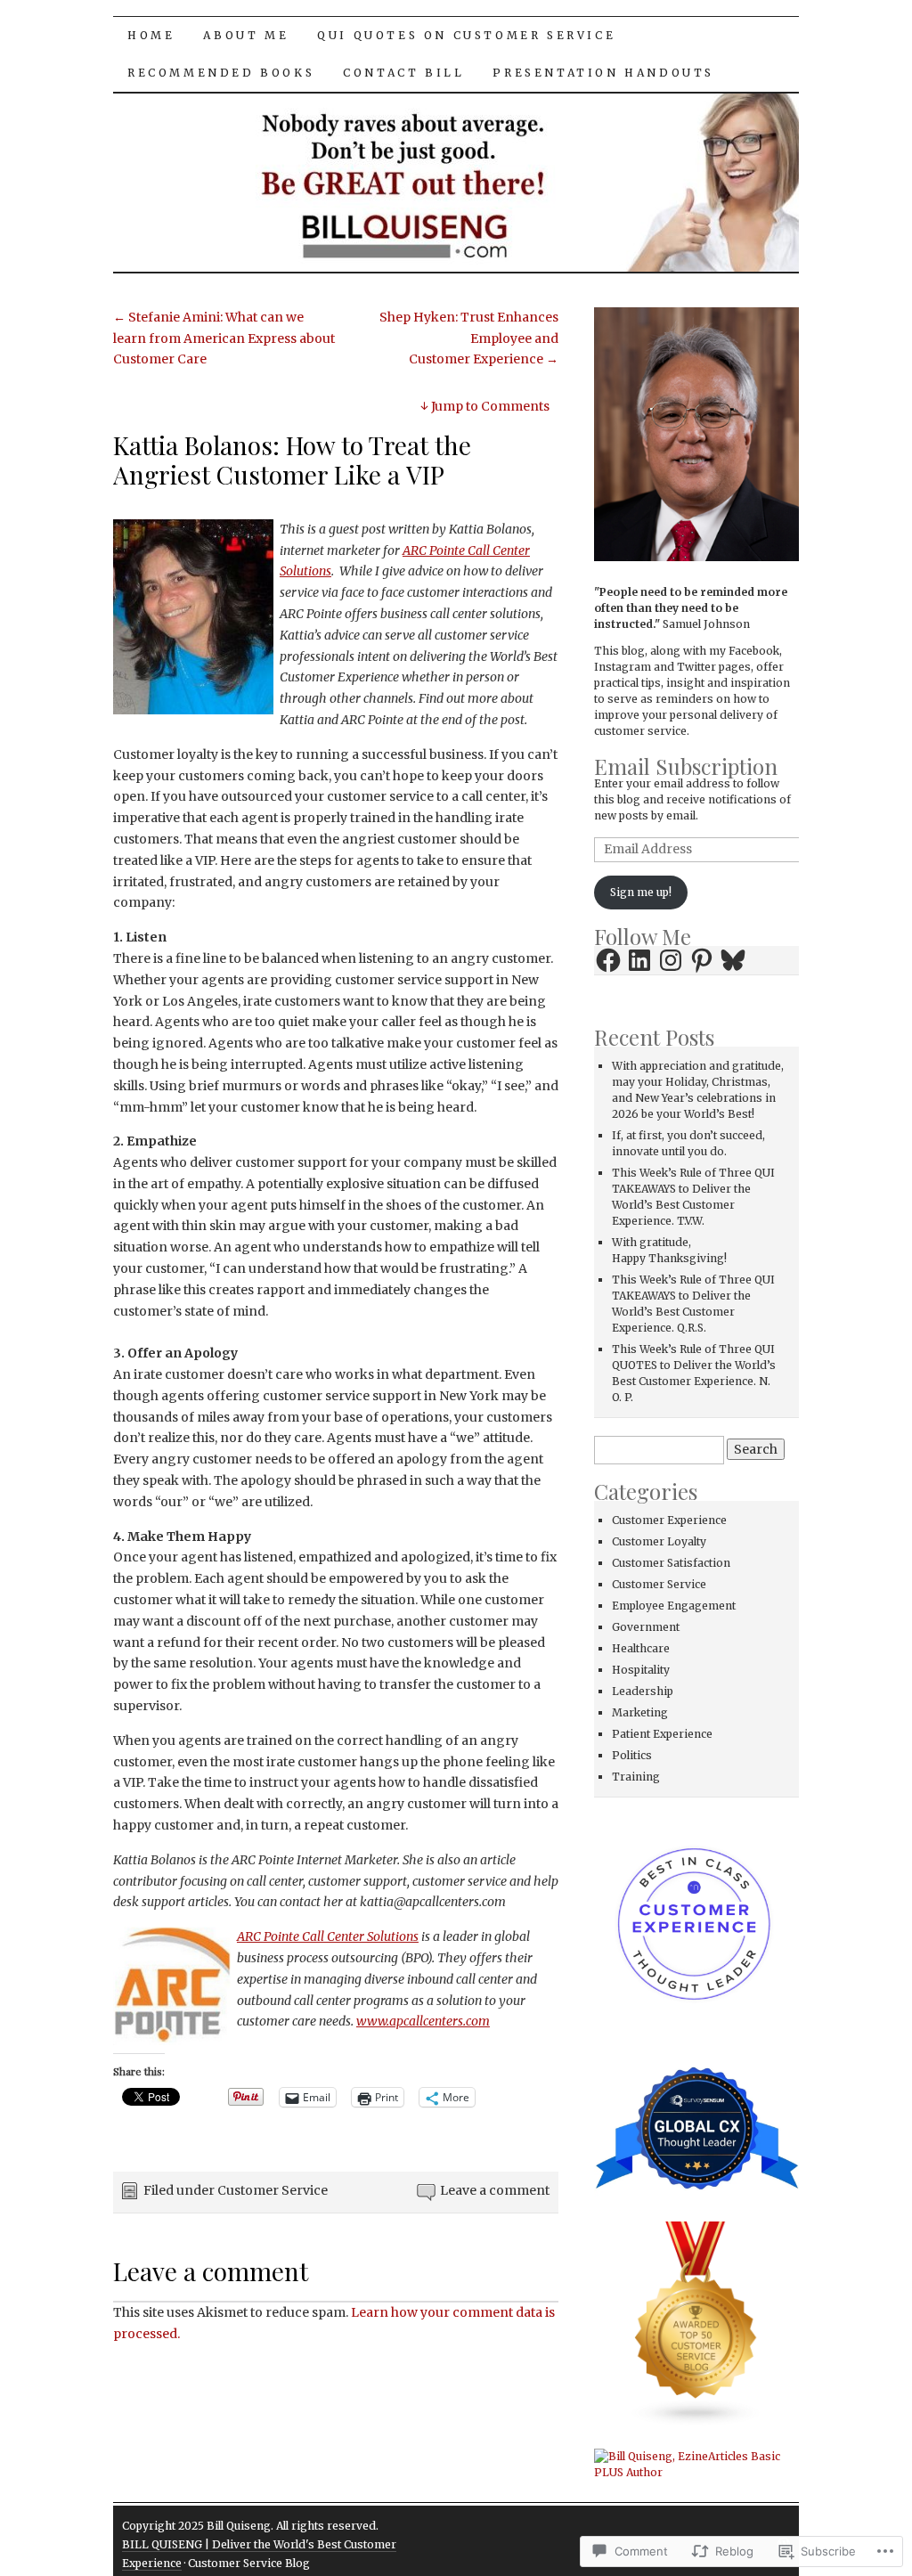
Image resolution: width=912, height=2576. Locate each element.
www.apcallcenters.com (423, 2021)
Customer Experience (669, 1520)
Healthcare (641, 1648)
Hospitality (641, 1670)
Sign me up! (641, 892)
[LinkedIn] (639, 960)
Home (151, 35)
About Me (246, 35)
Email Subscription (686, 766)
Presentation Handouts (603, 73)
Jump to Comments (485, 406)
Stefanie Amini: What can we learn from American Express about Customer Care (224, 338)
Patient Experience (662, 1734)
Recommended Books (221, 73)
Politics (632, 1755)
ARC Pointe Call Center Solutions (328, 1936)
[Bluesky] (733, 960)
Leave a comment (495, 2190)
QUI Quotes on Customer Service (466, 35)
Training (636, 1777)
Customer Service (273, 2190)
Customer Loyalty (659, 1541)
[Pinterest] (702, 960)
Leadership (643, 1691)
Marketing (640, 1712)
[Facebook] (608, 960)
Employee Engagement (674, 1606)
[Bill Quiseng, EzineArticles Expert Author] (696, 2465)
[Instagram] (671, 960)
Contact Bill (403, 73)
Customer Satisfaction (671, 1563)
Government (646, 1627)
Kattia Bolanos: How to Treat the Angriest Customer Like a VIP (292, 460)
